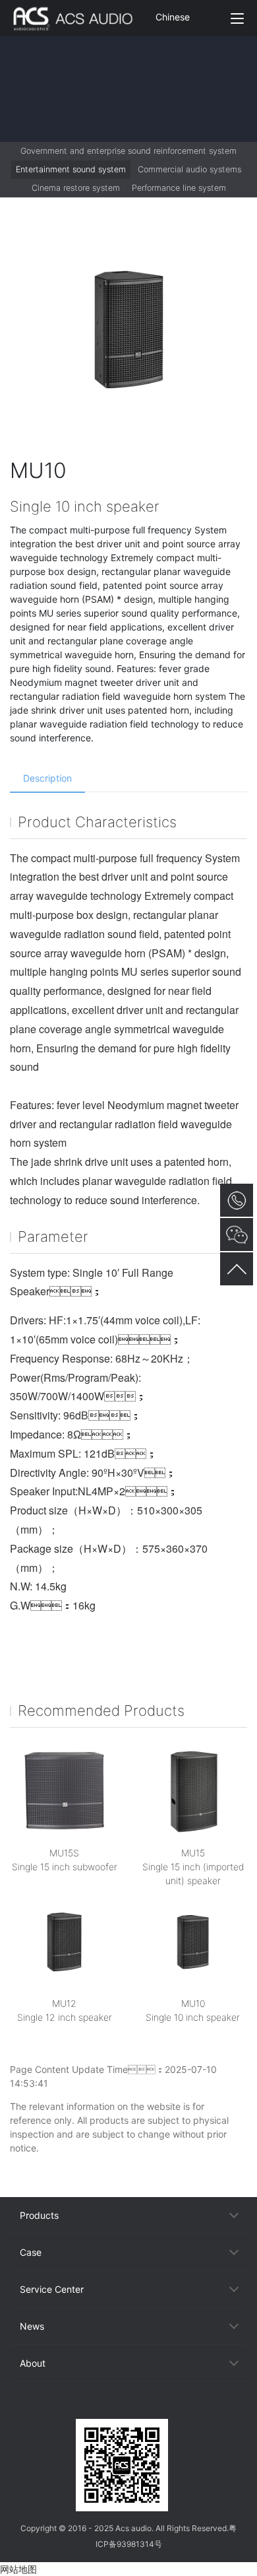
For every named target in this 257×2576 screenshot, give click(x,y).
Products (39, 2215)
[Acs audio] (80, 18)
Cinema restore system (76, 188)
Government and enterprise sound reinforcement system (128, 151)
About (33, 2363)
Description (47, 778)
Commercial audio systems (189, 169)
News (32, 2326)
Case (31, 2252)
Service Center (52, 2289)
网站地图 (18, 2569)
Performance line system (179, 188)
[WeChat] (128, 2407)
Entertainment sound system (71, 169)
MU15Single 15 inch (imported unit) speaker (193, 1867)
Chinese (173, 17)
